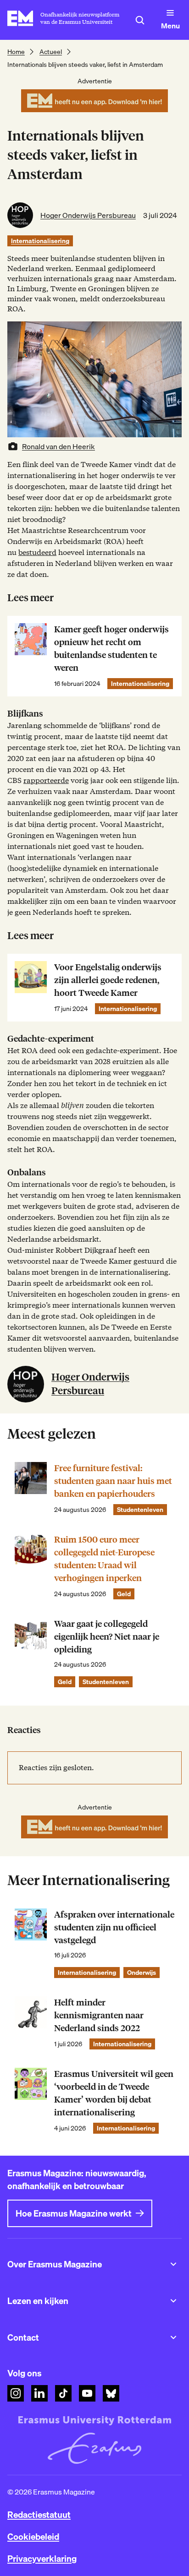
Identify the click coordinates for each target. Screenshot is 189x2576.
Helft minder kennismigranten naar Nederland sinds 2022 (99, 2015)
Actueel (51, 52)
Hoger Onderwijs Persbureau (88, 215)
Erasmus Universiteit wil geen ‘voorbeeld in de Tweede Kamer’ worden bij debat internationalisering (114, 2093)
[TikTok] (63, 2393)
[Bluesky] (111, 2393)
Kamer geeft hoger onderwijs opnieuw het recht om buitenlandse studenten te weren (111, 649)
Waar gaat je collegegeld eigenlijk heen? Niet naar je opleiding (107, 1637)
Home (16, 52)
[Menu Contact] (173, 2337)
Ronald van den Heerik (58, 446)
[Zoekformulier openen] (140, 20)
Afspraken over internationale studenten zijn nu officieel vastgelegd (114, 1927)
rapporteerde (46, 780)
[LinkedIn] (39, 2393)
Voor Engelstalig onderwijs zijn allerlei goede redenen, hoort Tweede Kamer (108, 980)
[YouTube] (87, 2393)
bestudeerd (37, 552)
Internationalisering (40, 241)
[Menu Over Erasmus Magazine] (173, 2264)
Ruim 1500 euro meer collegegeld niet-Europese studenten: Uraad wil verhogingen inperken (104, 1559)
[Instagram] (16, 2393)
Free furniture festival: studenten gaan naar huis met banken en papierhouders (113, 1481)
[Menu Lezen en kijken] (173, 2301)
